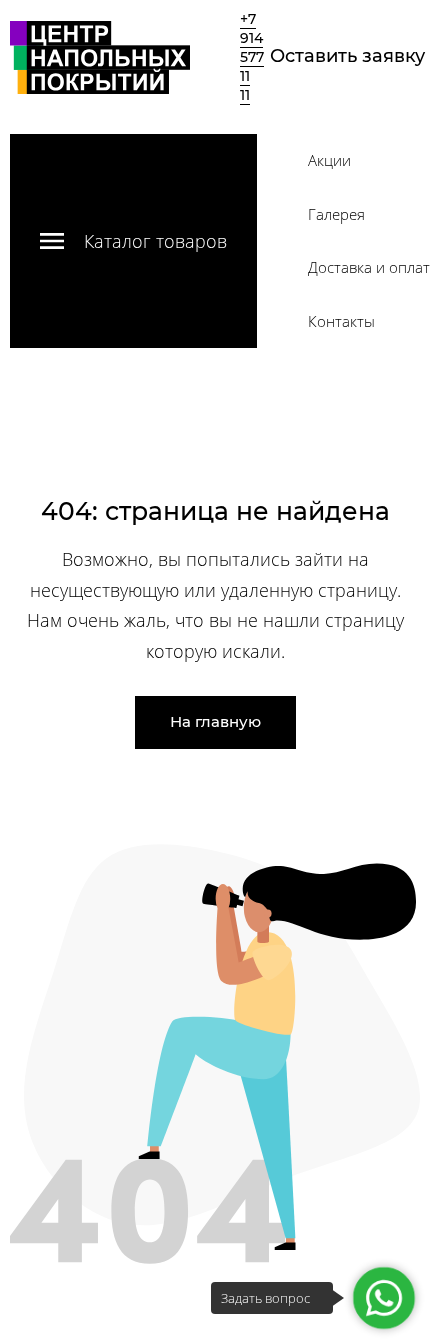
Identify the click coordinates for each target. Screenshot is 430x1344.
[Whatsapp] (384, 1298)
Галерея (336, 214)
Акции (329, 160)
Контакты (341, 321)
